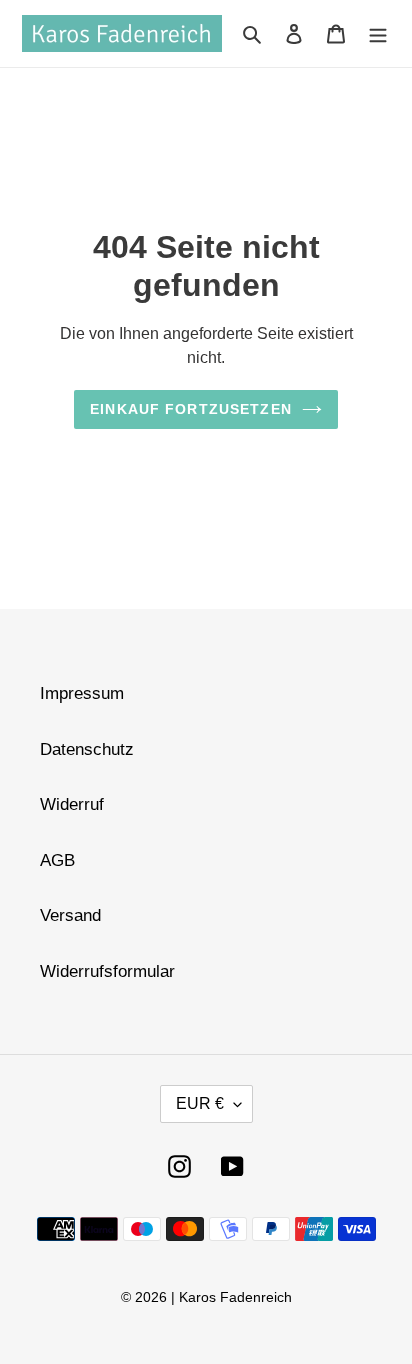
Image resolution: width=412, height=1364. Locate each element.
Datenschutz (87, 749)
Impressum (82, 693)
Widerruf (72, 804)
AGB (57, 860)
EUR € (200, 1103)
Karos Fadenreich (235, 1297)
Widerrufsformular (107, 971)
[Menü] (378, 34)
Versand (70, 915)
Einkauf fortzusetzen (191, 409)
